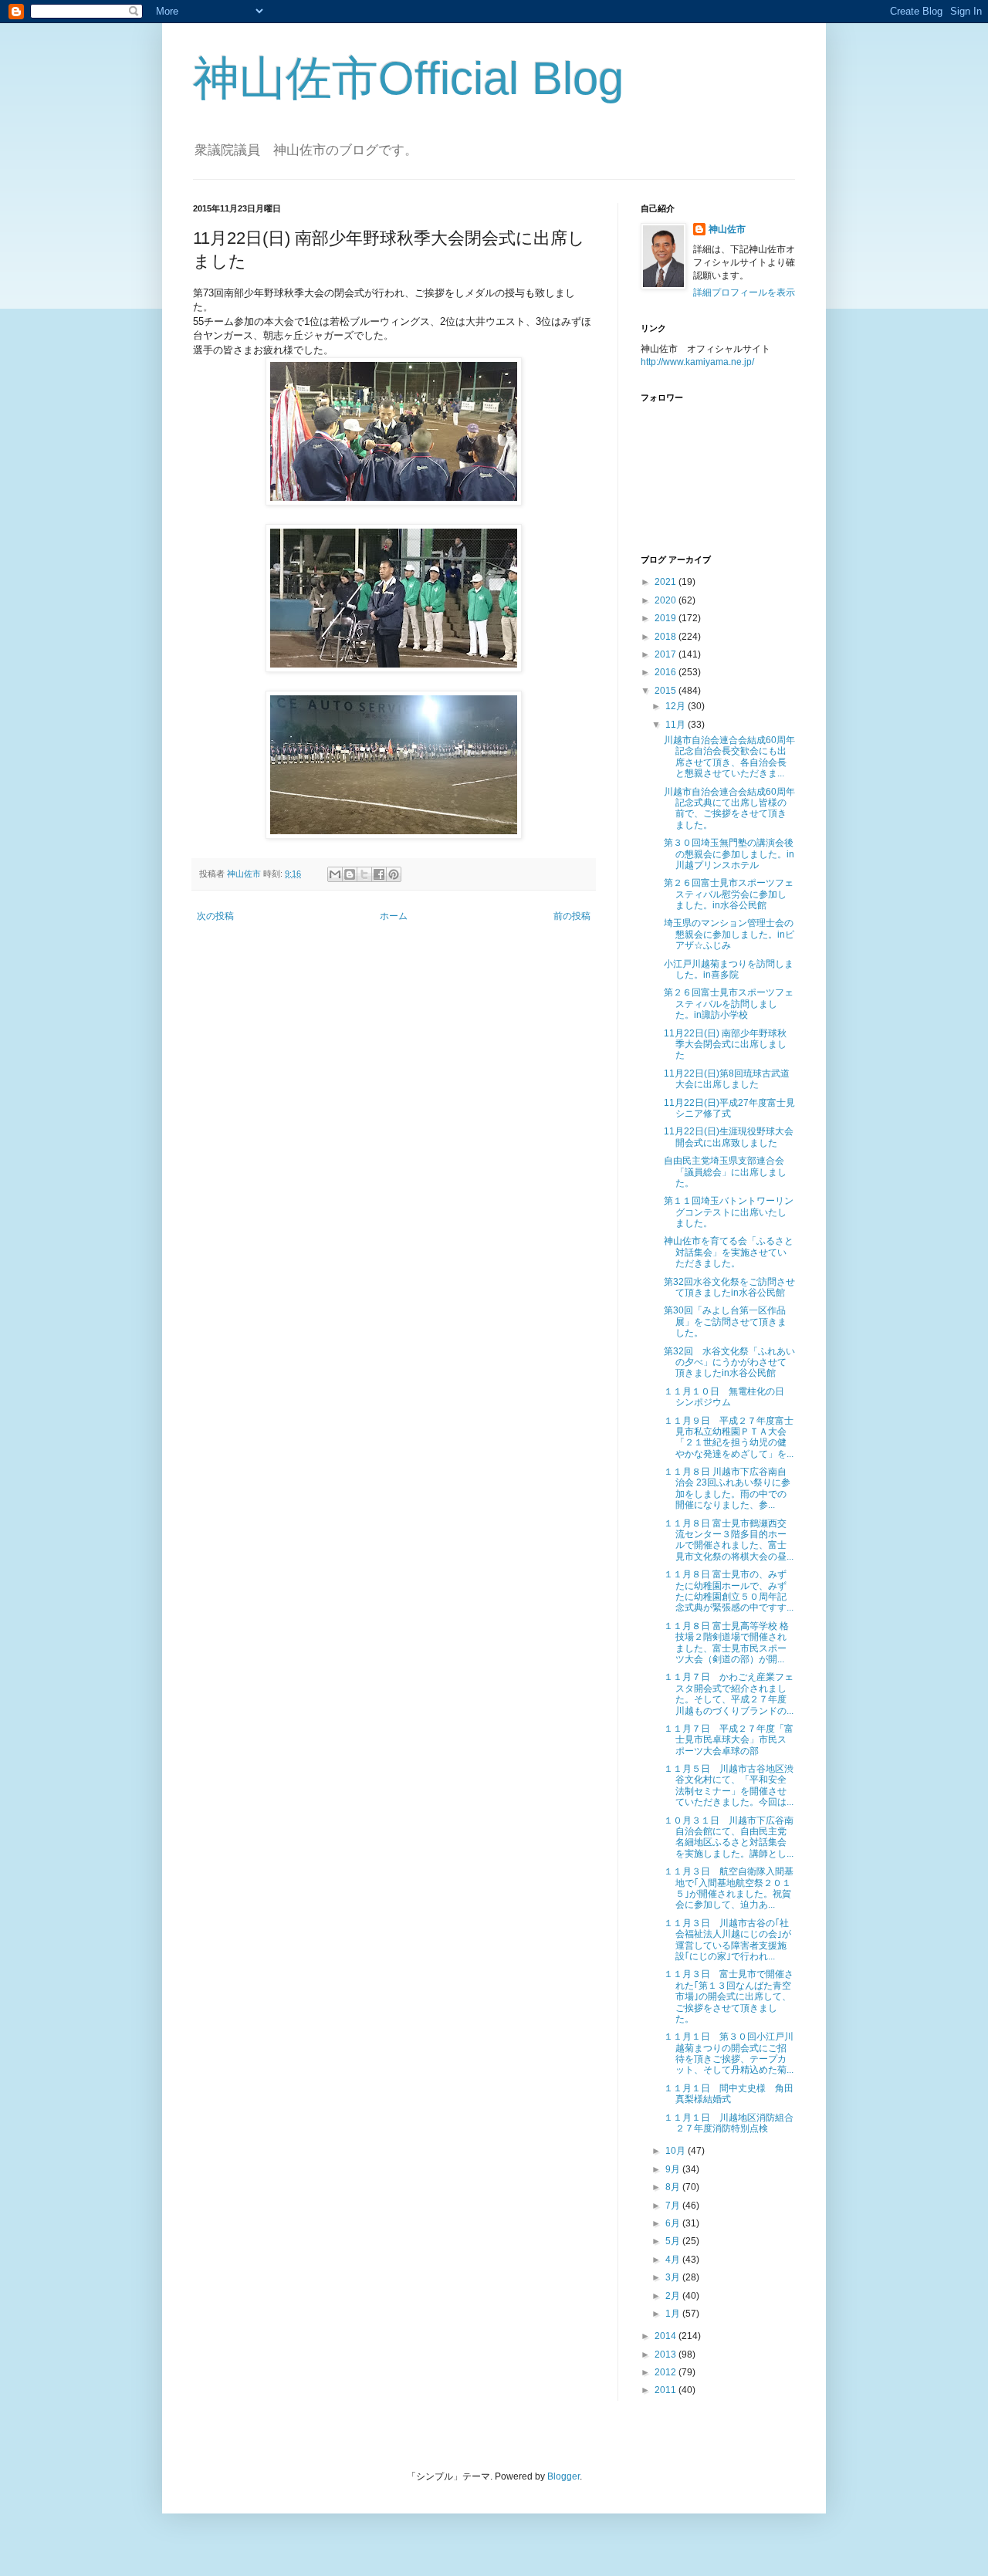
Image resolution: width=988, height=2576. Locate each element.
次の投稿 (215, 916)
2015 (667, 691)
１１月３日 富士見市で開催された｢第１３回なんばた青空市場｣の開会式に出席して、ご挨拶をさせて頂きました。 (729, 1996)
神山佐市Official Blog (408, 78)
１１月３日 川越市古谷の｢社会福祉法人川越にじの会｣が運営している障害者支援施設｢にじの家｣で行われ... (727, 1940)
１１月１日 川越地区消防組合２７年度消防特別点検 (729, 2123)
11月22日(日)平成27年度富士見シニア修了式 (729, 1108)
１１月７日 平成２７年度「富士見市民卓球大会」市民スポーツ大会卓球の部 (729, 1740)
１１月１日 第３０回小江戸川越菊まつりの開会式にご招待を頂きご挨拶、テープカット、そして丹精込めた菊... (729, 2053)
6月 (674, 2223)
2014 (667, 2336)
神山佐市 (727, 229)
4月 (674, 2260)
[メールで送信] (335, 874)
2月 (674, 2296)
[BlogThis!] (350, 874)
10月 (677, 2151)
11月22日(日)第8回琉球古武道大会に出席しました (727, 1079)
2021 (667, 582)
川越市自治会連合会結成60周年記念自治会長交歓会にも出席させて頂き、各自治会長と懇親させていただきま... (729, 757)
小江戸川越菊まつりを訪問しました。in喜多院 (729, 969)
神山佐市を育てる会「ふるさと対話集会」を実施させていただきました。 (729, 1252)
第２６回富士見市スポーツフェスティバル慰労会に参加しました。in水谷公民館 (729, 894)
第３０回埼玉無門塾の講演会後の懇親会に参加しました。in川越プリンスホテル (729, 854)
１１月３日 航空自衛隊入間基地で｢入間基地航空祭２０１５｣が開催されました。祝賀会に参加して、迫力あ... (729, 1888)
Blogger (563, 2476)
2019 (667, 618)
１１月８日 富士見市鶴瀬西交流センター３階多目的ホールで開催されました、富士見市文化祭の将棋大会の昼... (729, 1540)
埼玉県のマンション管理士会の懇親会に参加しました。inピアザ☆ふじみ (729, 934)
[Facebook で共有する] (379, 874)
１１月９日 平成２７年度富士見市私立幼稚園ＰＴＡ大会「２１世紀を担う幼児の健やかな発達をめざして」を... (729, 1437)
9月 (674, 2169)
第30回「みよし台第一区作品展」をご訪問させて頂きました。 (725, 1322)
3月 (674, 2277)
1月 (674, 2314)
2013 (667, 2355)
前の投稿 (572, 916)
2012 (667, 2372)
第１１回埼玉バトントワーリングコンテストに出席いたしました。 (729, 1212)
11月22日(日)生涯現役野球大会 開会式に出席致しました (729, 1137)
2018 (667, 637)
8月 (674, 2187)
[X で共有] (364, 874)
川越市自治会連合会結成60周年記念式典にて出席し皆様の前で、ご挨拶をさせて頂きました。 (729, 808)
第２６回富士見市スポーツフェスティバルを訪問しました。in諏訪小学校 (729, 1004)
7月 (674, 2206)
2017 (667, 654)
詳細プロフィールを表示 (744, 292)
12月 (677, 706)
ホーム (394, 916)
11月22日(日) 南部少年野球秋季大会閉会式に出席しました (725, 1045)
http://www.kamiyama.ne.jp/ (697, 362)
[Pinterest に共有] (394, 874)
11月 (677, 725)
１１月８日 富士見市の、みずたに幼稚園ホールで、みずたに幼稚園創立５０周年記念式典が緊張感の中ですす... (729, 1591)
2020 (667, 600)
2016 (667, 672)
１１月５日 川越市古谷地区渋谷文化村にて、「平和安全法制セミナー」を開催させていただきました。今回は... (729, 1785)
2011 (667, 2390)
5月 (674, 2241)
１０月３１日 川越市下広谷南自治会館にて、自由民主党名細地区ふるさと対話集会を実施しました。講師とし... (729, 1837)
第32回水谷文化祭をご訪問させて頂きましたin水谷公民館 (729, 1287)
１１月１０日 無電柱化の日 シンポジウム (724, 1397)
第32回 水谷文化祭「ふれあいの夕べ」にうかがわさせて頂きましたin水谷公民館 (729, 1362)
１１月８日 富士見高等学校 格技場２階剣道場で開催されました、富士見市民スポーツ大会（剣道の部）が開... (726, 1643)
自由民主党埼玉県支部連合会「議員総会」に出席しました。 (725, 1172)
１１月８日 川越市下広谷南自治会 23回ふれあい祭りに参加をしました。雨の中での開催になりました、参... (727, 1488)
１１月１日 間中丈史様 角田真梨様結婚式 (729, 2094)
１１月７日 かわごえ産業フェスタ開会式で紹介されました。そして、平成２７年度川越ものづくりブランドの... (729, 1694)
